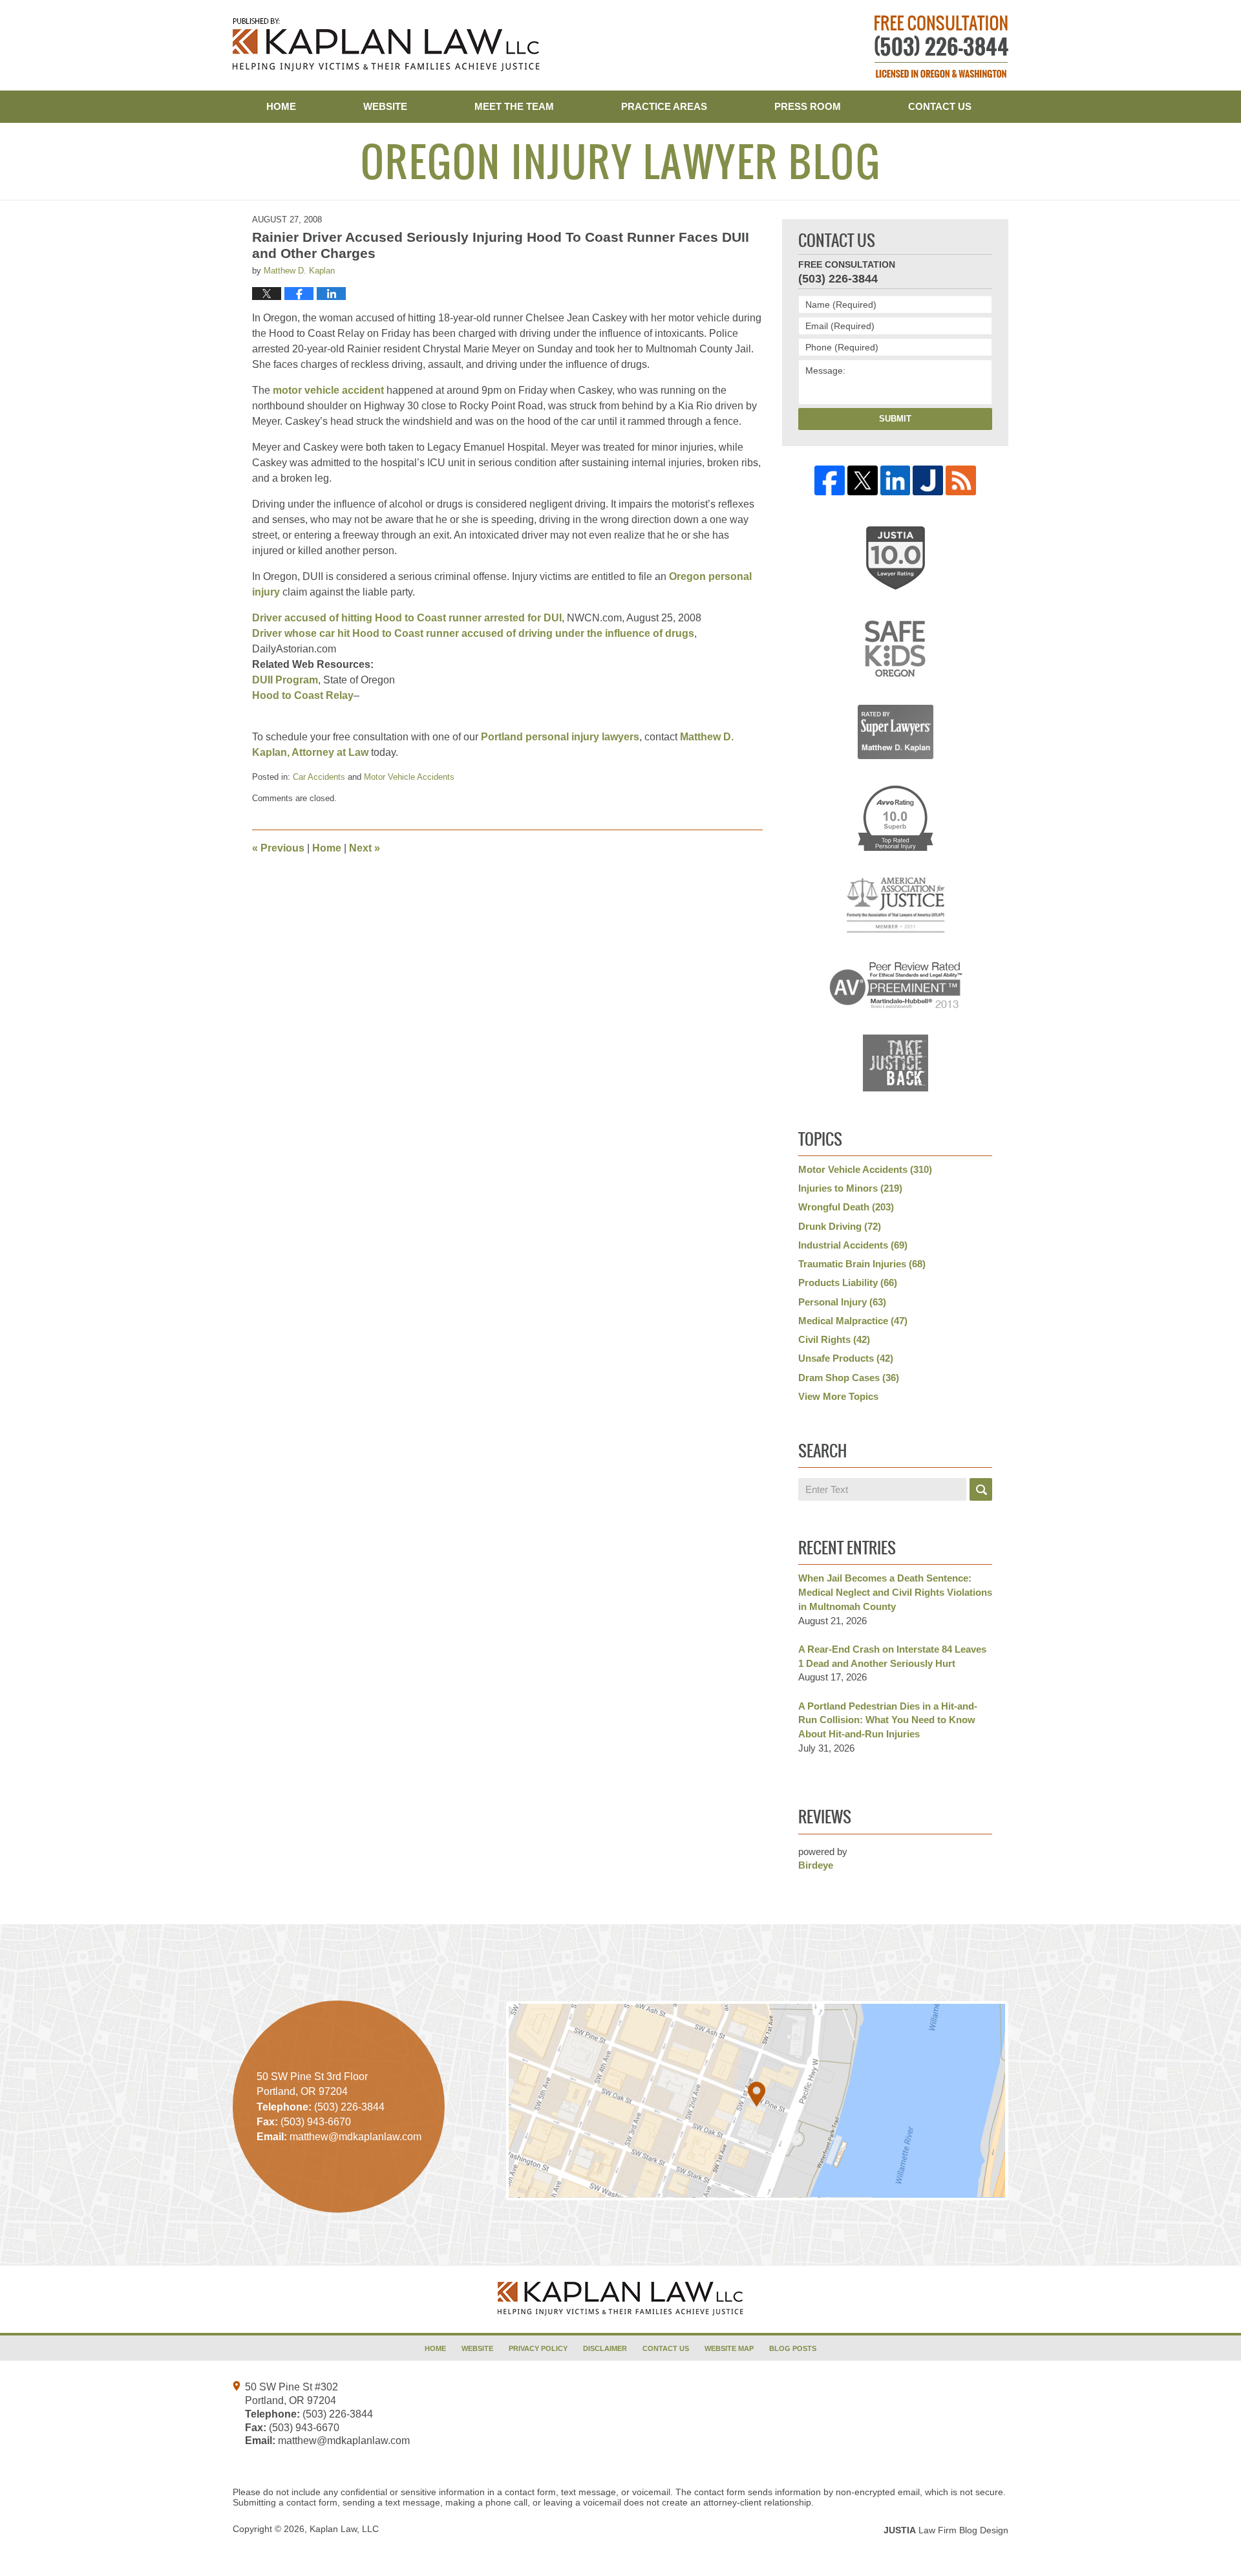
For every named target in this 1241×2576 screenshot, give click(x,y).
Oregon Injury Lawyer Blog (386, 45)
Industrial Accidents (853, 1245)
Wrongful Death (846, 1207)
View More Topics (838, 1396)
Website (385, 106)
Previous (278, 848)
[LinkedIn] (896, 481)
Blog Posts (793, 2348)
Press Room (808, 106)
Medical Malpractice (853, 1321)
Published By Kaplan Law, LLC (941, 47)
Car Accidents (319, 777)
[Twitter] (863, 481)
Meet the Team (514, 106)
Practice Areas (664, 106)
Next (365, 848)
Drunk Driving (840, 1226)
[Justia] (928, 481)
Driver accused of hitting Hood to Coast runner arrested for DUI (407, 618)
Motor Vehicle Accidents (409, 777)
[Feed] (961, 481)
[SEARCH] (981, 1489)
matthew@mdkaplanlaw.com (344, 2441)
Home (281, 106)
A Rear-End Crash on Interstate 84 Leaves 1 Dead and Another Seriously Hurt (892, 1656)
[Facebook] (830, 481)
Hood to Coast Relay (303, 695)
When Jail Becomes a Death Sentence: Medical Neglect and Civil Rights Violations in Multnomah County (895, 1592)
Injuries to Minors (850, 1188)
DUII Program (285, 680)
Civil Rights (834, 1339)
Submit (895, 419)
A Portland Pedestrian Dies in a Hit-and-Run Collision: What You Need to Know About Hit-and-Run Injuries (888, 1720)
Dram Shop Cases (849, 1378)
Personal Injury (842, 1302)
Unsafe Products (846, 1358)
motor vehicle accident (330, 390)
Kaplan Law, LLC (344, 2529)
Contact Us (940, 106)
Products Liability (848, 1283)
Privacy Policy (538, 2348)
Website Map (729, 2348)
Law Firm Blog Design (946, 2530)
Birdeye (816, 1865)
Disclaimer (605, 2348)
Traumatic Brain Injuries (862, 1264)
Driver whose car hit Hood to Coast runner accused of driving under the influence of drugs (473, 633)
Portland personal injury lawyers (560, 737)
